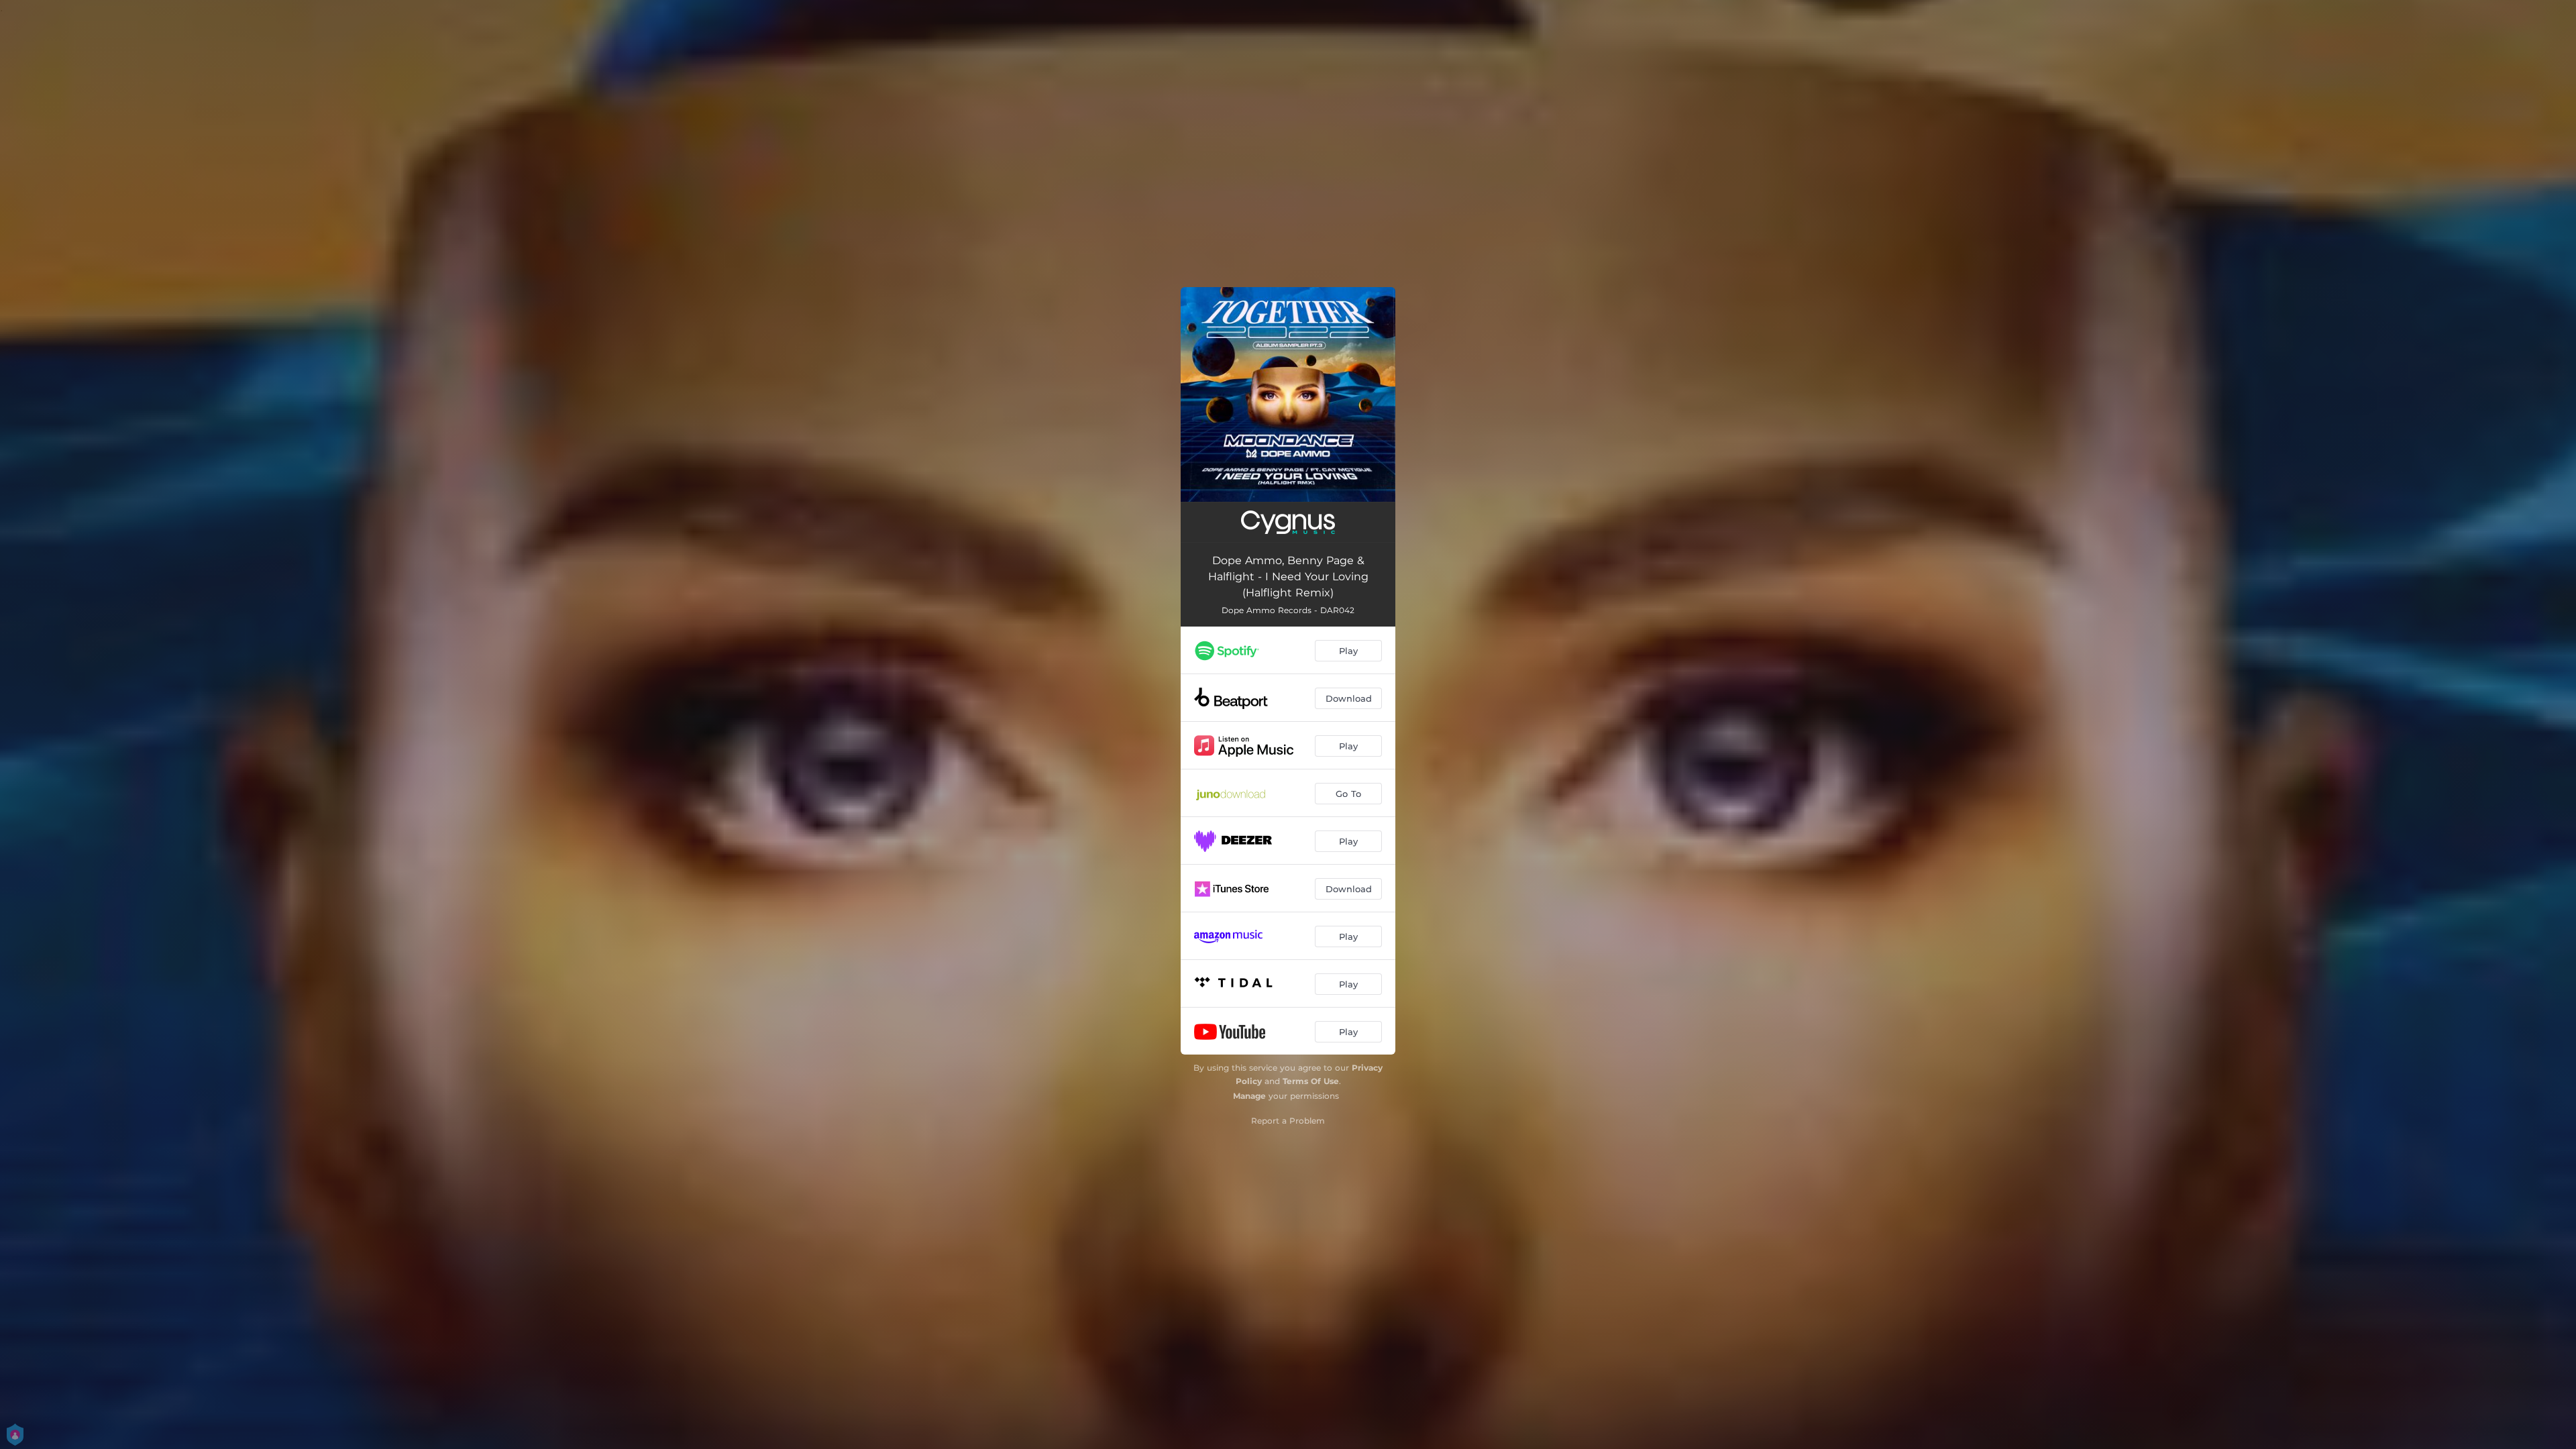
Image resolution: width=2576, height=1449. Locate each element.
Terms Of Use (1311, 1081)
